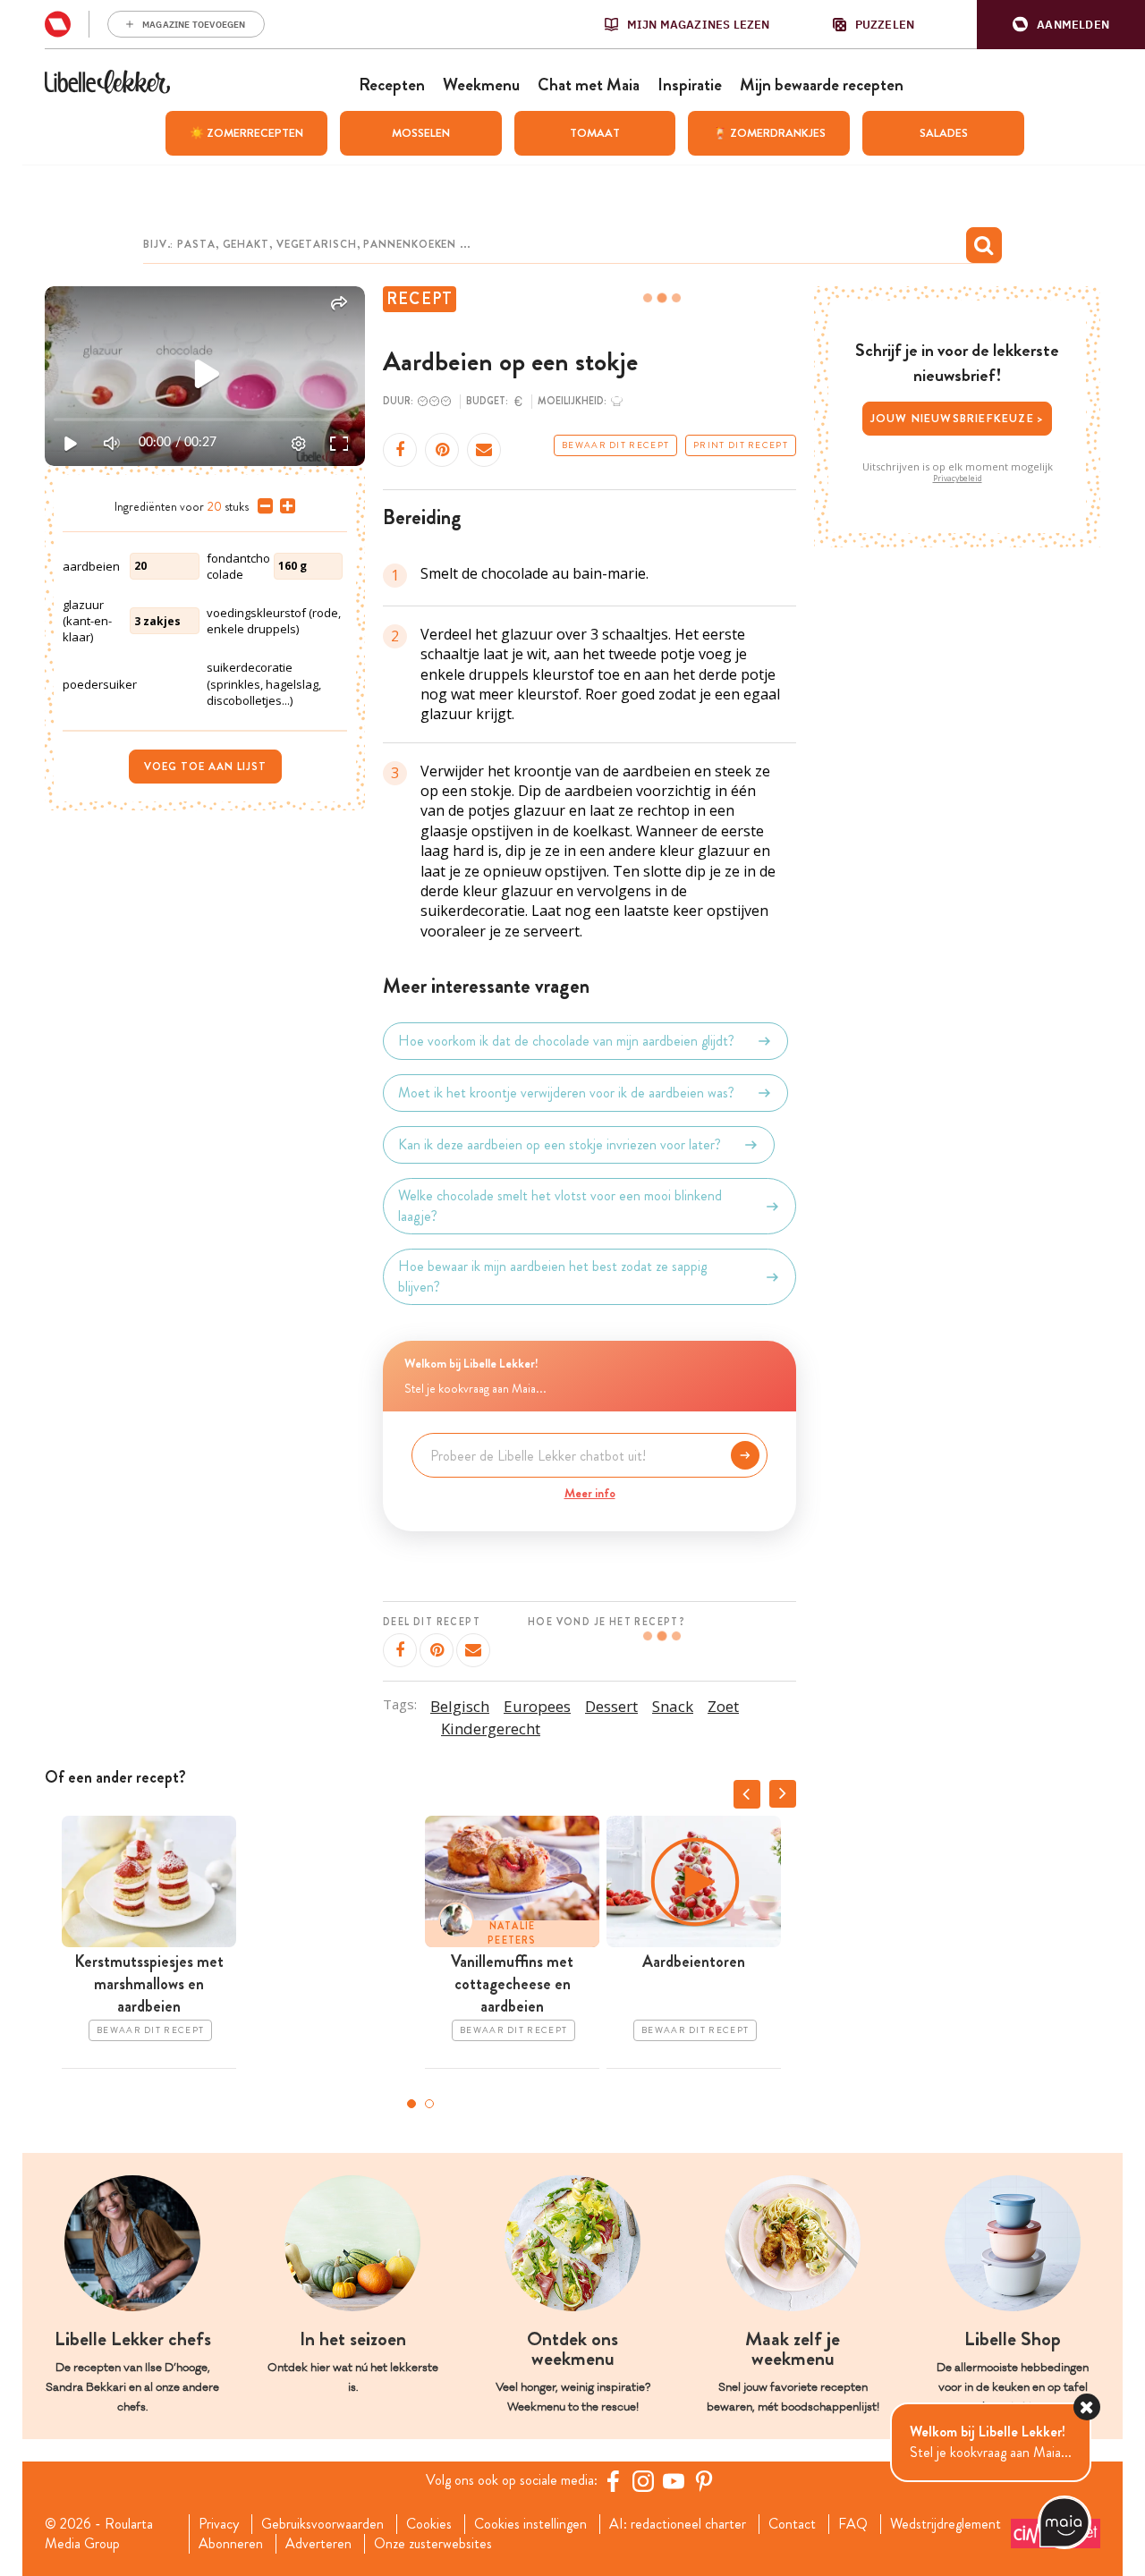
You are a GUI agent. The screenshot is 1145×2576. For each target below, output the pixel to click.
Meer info (590, 1493)
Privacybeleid (958, 479)
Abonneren (231, 2544)
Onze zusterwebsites (433, 2544)
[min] (262, 506)
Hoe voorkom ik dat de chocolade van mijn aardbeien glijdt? (566, 1041)
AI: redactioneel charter (678, 2524)
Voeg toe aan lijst (205, 767)
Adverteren (318, 2544)
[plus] (284, 506)
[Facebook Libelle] (613, 2481)
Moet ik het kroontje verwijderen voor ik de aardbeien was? (566, 1093)
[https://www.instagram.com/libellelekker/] (643, 2481)
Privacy (219, 2524)
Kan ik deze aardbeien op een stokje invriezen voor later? (560, 1144)
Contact (792, 2524)
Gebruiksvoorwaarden (322, 2524)
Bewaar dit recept (615, 445)
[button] (1061, 25)
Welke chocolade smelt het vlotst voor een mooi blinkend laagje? (560, 1206)
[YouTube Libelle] (674, 2481)
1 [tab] (411, 2104)
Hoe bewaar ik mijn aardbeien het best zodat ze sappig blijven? (552, 1276)
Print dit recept (741, 445)
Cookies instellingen (530, 2524)
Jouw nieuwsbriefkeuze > (958, 418)
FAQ (853, 2524)
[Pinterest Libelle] (704, 2481)
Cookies (429, 2524)
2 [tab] (429, 2104)
